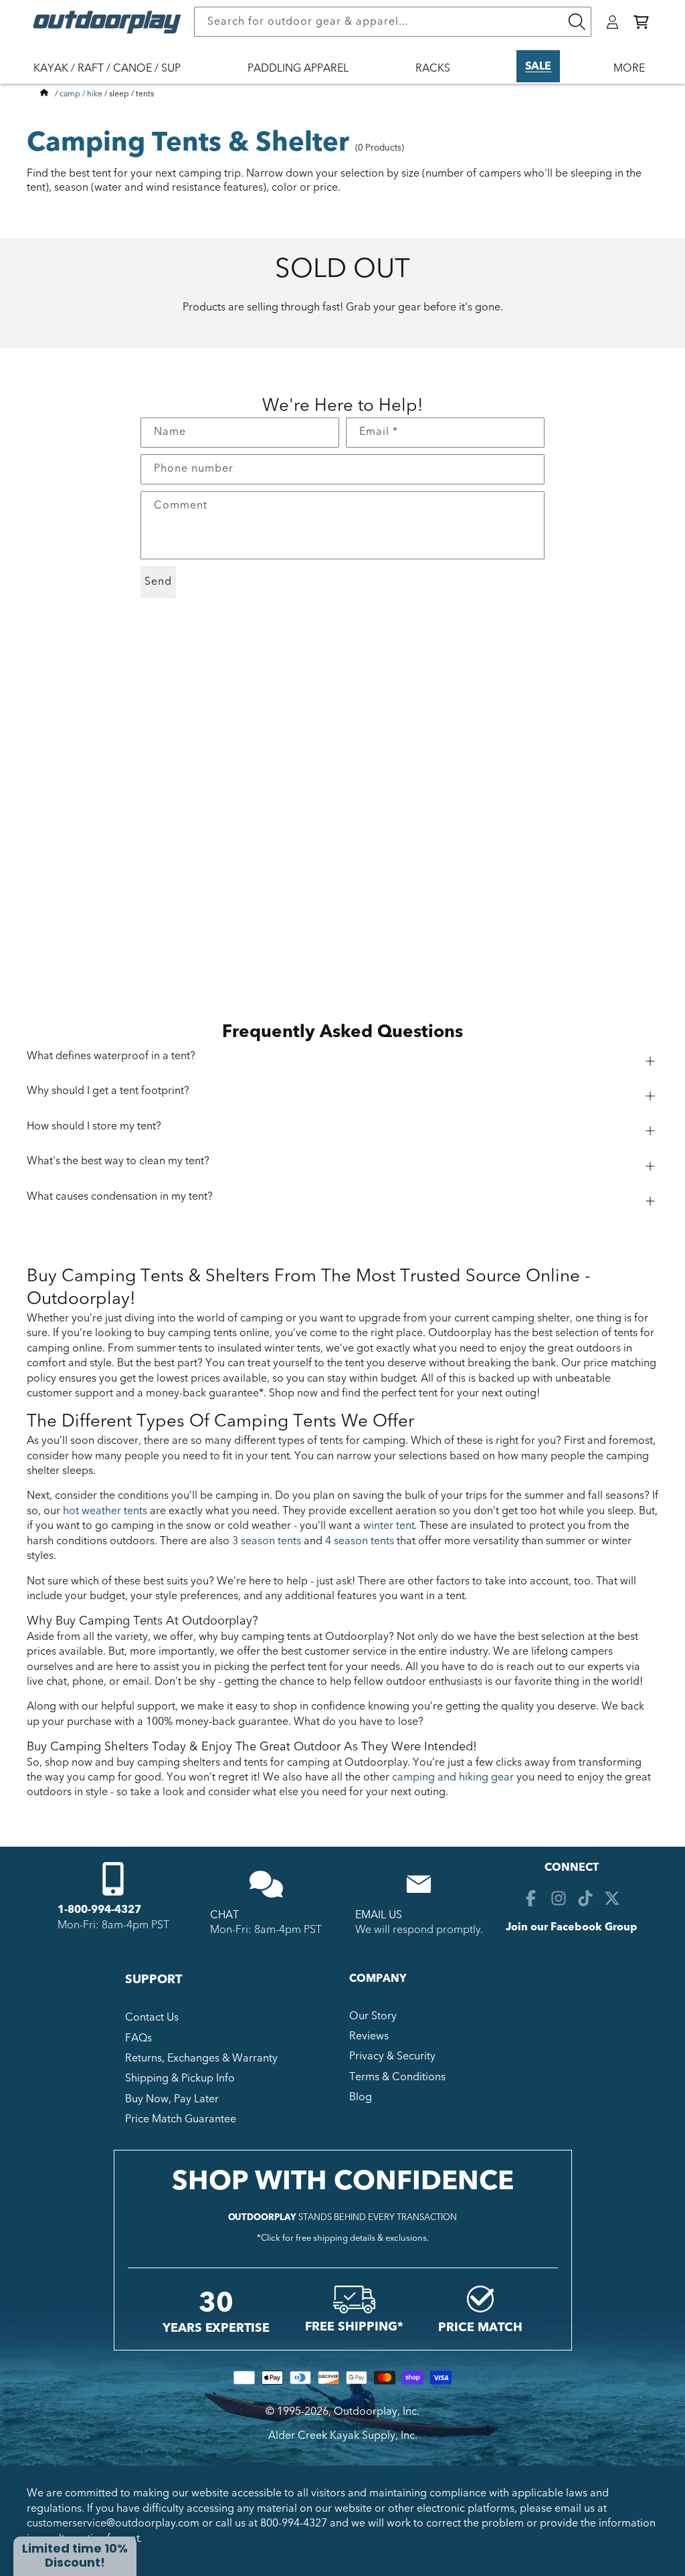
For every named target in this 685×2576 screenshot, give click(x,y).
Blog (361, 2097)
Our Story (373, 2016)
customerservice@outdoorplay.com (113, 2523)
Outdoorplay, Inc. (377, 2411)
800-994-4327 (294, 2523)
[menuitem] (114, 77)
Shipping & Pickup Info (180, 2078)
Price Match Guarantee (181, 2119)
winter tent (389, 1526)
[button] (641, 22)
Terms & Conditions (397, 2077)
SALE (538, 66)
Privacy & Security (392, 2056)
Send (158, 581)
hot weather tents (105, 1511)
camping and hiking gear (453, 1777)
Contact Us (152, 2017)
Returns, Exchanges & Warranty (201, 2058)
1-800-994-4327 (99, 1910)
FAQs (138, 2038)
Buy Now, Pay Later (172, 2099)
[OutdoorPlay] (44, 94)
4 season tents (360, 1541)
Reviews (369, 2036)
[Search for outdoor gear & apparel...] (577, 22)
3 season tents (267, 1541)
